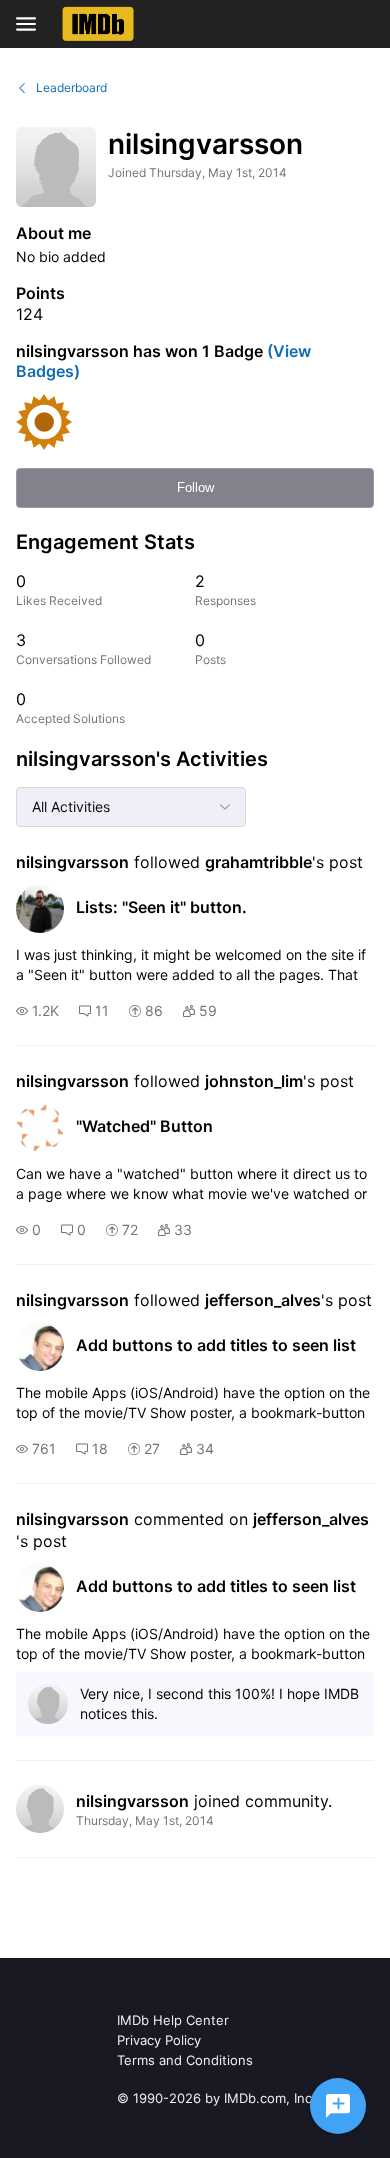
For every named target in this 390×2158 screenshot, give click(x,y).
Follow (195, 487)
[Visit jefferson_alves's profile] (40, 1347)
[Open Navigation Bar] (32, 24)
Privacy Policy (159, 2040)
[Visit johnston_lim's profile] (40, 1128)
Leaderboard (71, 87)
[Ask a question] (338, 2106)
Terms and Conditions (185, 2060)
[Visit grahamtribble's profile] (40, 909)
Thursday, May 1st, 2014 (145, 1820)
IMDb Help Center (173, 2020)
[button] (37, 1011)
